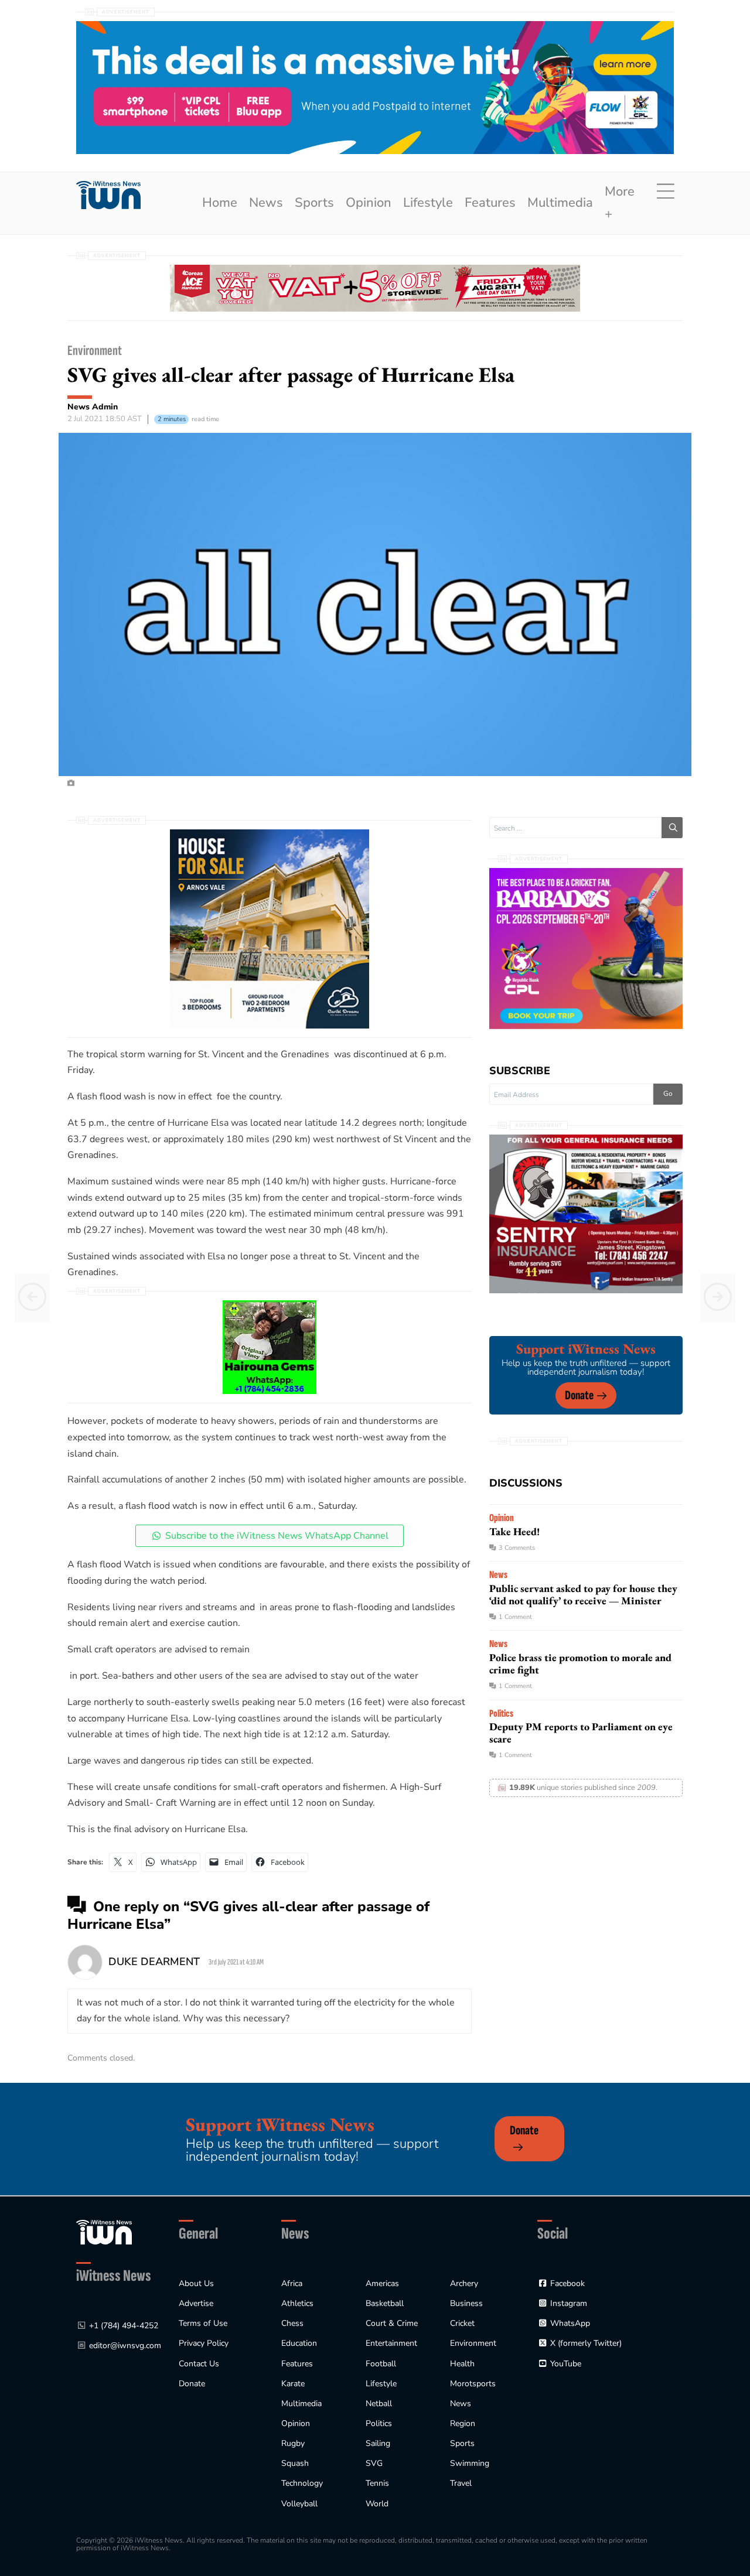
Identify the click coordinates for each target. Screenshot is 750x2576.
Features (490, 203)
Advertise (196, 2303)
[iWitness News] (104, 2231)
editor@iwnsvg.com (125, 2346)
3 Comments (517, 1548)
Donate (579, 1395)
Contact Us (199, 2364)
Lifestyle (428, 203)
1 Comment (515, 1617)
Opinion (369, 203)
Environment (95, 351)
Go (668, 1094)
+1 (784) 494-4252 (124, 2326)
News (266, 203)
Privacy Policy (204, 2343)
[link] (108, 195)
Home (220, 203)
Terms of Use (203, 2323)
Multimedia (560, 203)
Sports (314, 203)
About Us (196, 2283)
